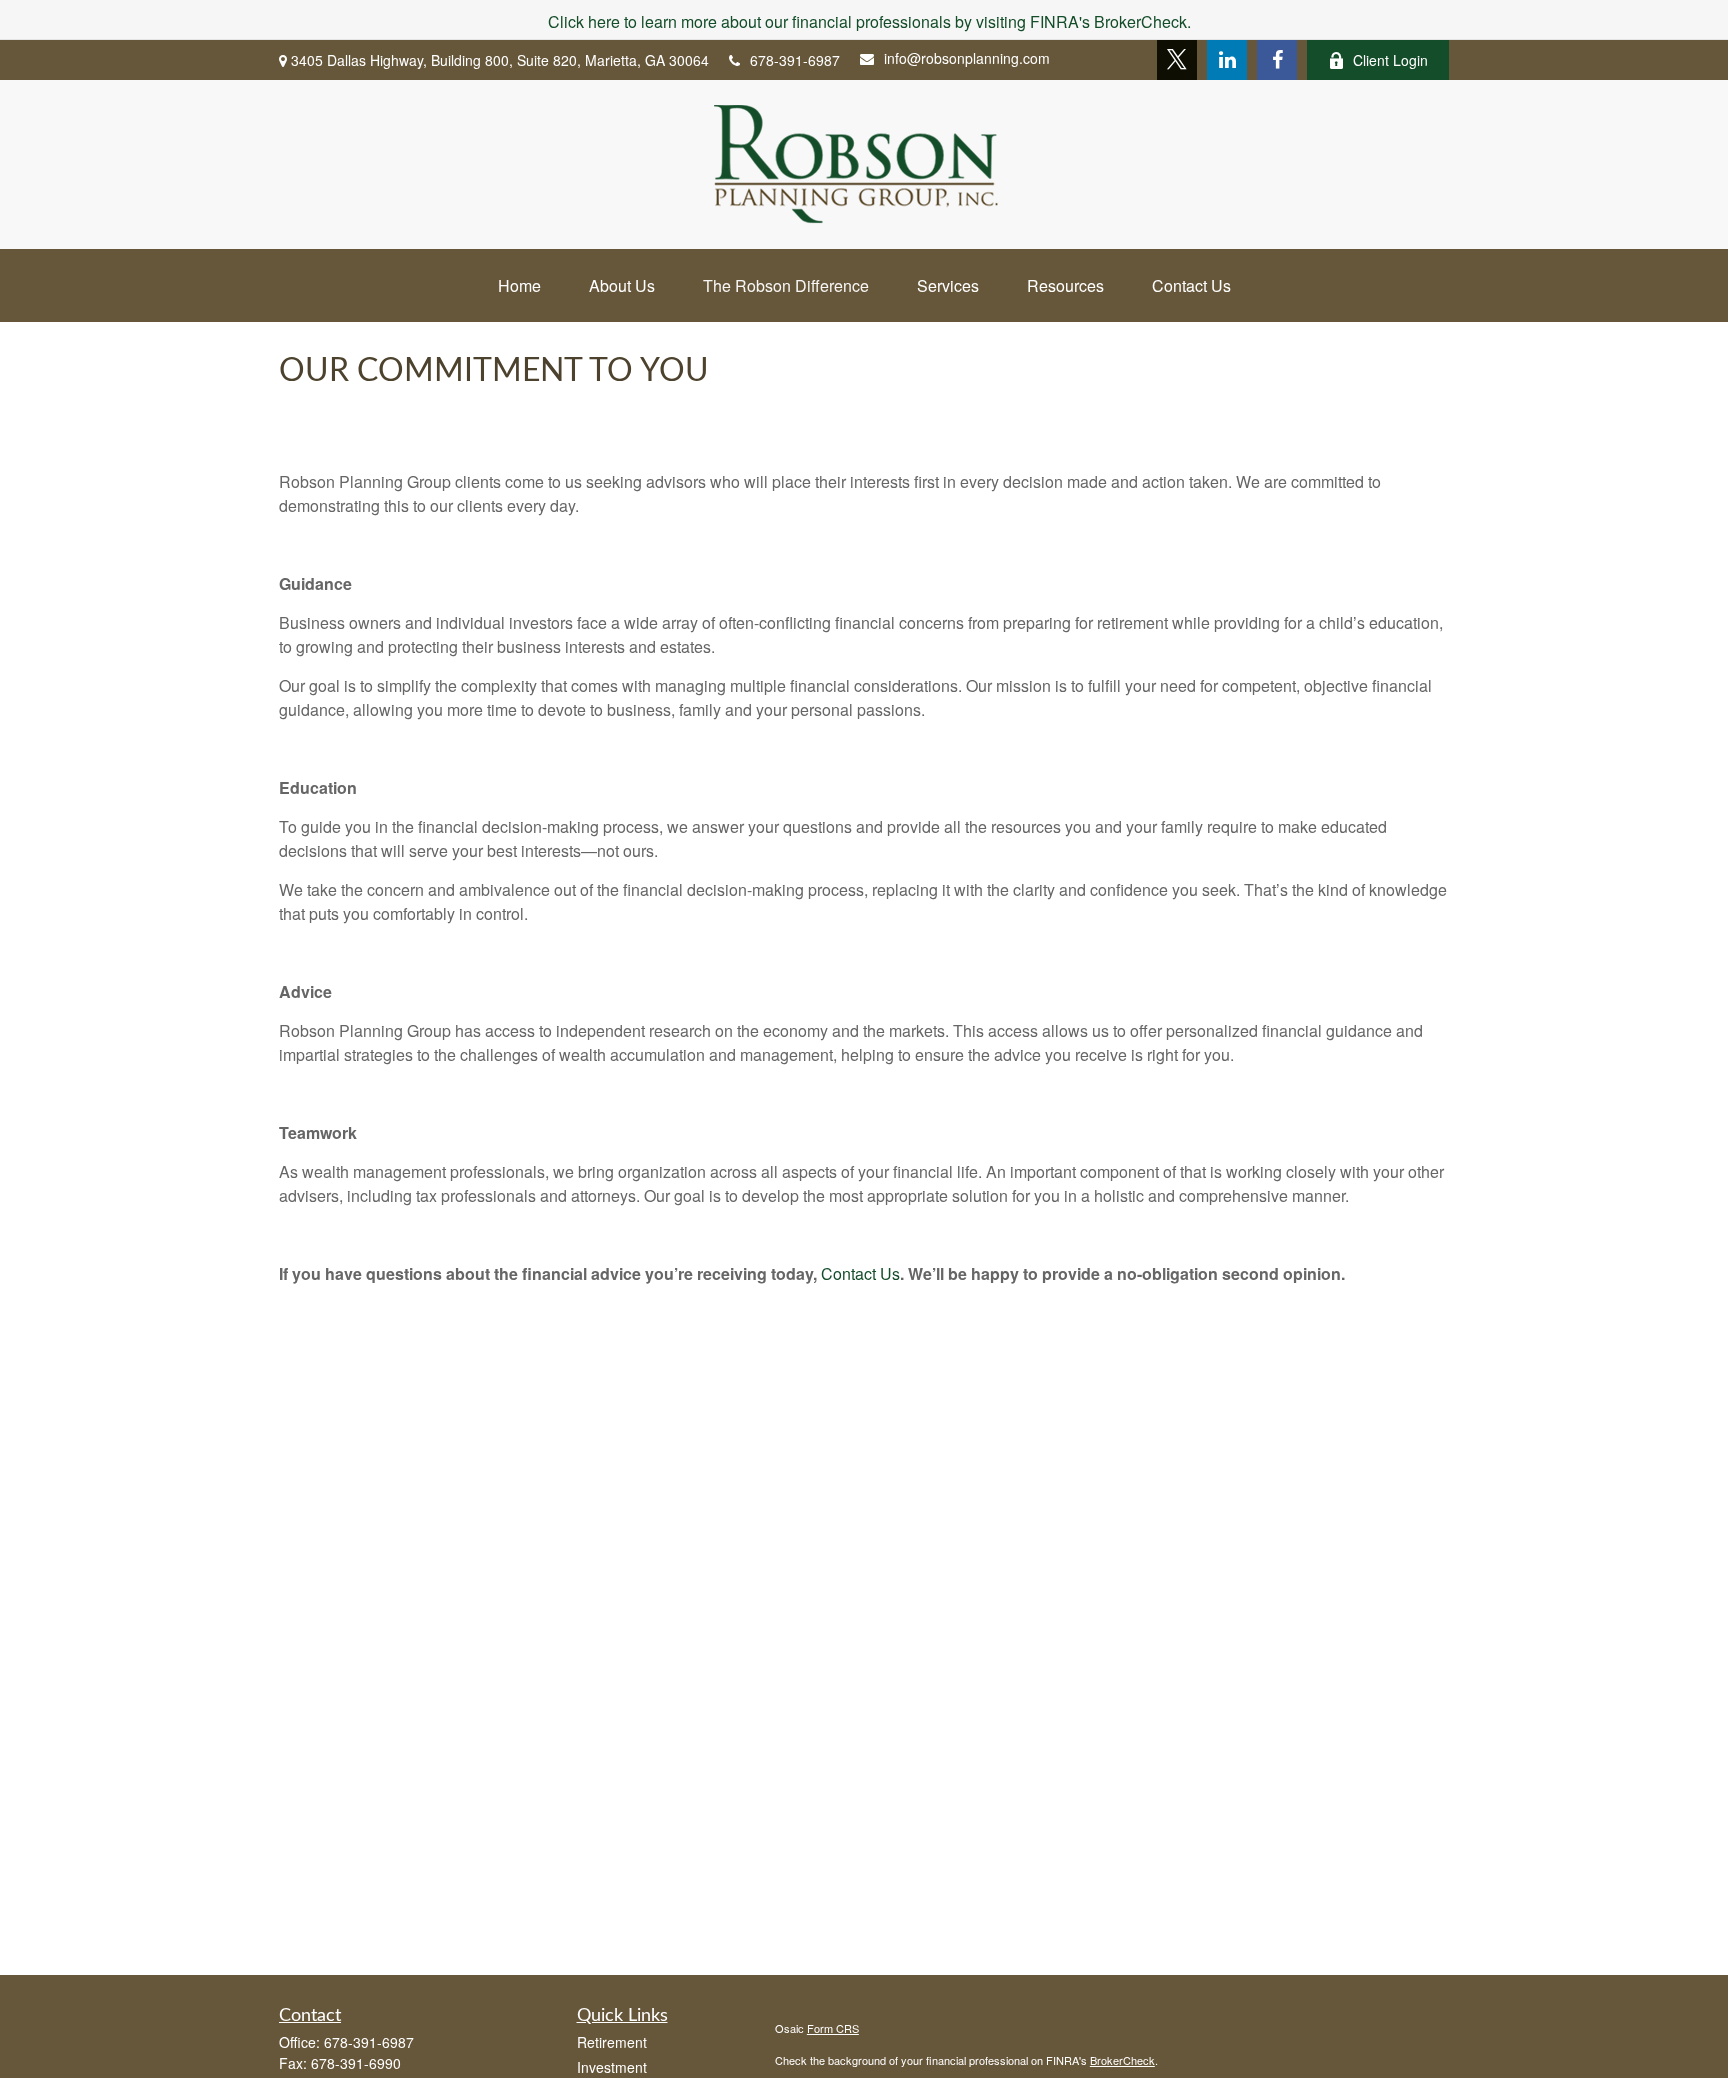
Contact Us (860, 1273)
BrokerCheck (1122, 2060)
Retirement (612, 2042)
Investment (612, 2067)
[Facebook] (1277, 60)
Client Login (1390, 60)
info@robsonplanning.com (967, 58)
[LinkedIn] (1227, 60)
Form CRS (833, 2028)
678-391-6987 (795, 60)
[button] (519, 285)
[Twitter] (1177, 60)
